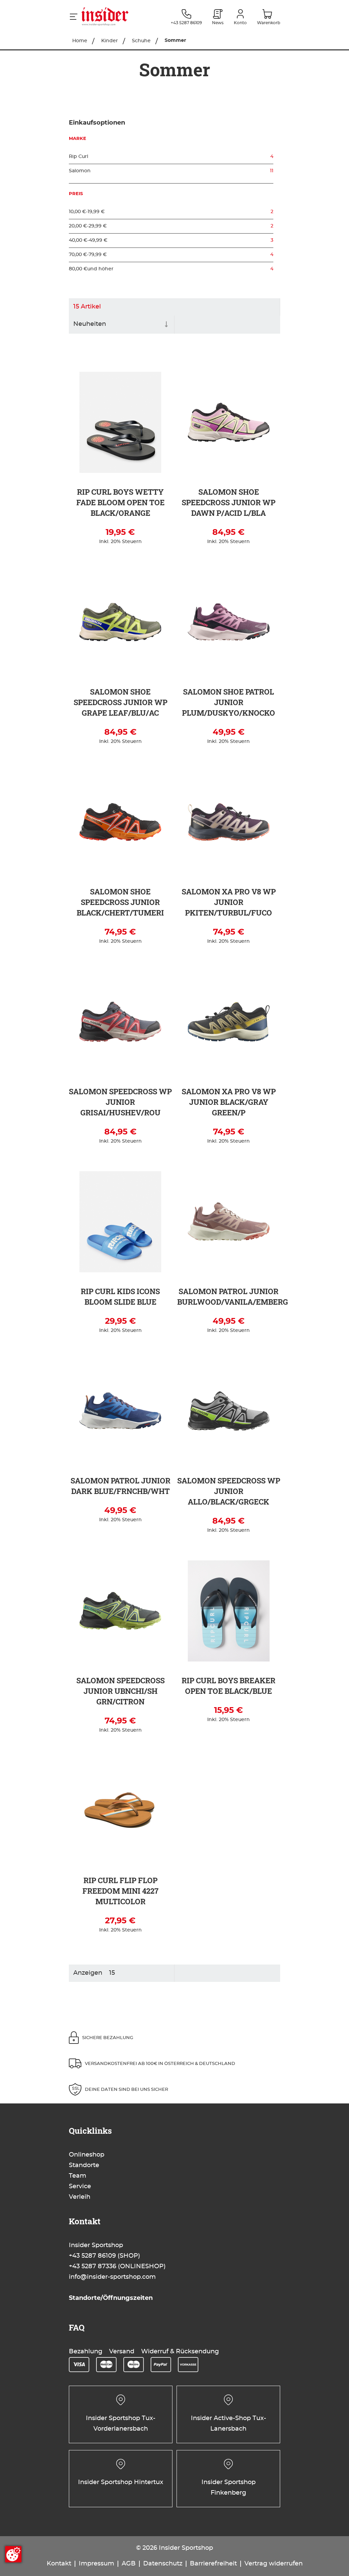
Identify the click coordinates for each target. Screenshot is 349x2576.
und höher (171, 269)
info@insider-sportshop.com (112, 2277)
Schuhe (142, 41)
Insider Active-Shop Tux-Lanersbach (229, 2424)
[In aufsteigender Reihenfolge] (166, 325)
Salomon (171, 171)
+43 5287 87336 (93, 2267)
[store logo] (118, 17)
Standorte (84, 2165)
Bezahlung (86, 2352)
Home (80, 41)
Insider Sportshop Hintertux (121, 2482)
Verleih (80, 2197)
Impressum (96, 2564)
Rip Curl (171, 157)
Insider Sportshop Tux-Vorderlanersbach (121, 2424)
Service (80, 2187)
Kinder (110, 41)
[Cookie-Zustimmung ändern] (13, 2554)
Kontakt (59, 2564)
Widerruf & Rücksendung (180, 2352)
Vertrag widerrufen (274, 2564)
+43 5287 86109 (92, 2256)
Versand (122, 2352)
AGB (129, 2564)
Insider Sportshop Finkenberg (229, 2488)
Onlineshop (87, 2155)
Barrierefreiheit (213, 2564)
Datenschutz (163, 2564)
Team (78, 2176)
